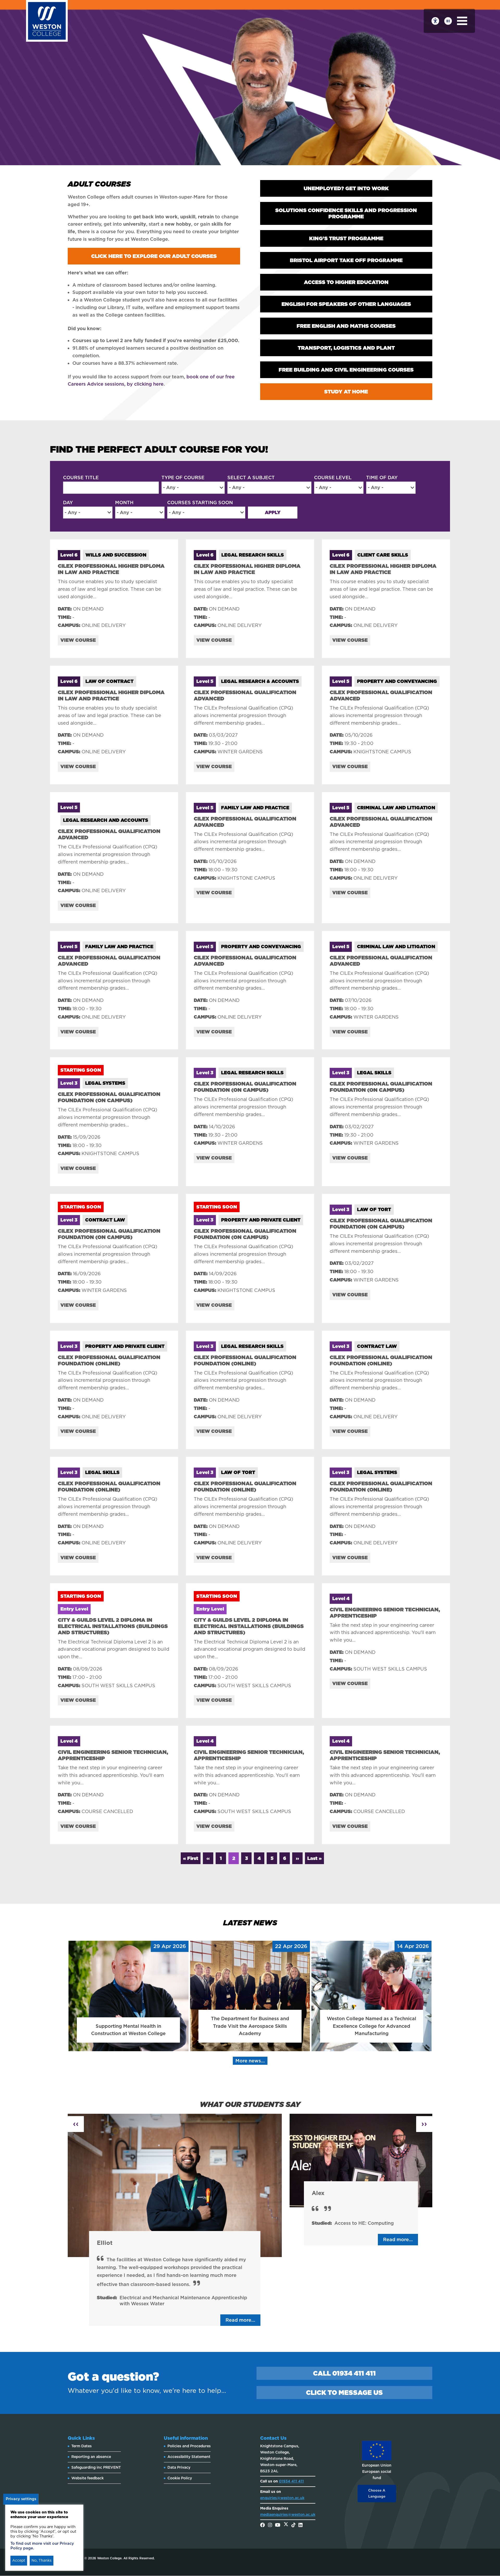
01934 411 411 (291, 2481)
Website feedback (87, 2478)
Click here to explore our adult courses (154, 256)
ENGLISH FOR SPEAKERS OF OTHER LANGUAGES (346, 304)
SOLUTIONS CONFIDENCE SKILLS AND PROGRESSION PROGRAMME (346, 213)
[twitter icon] (286, 2525)
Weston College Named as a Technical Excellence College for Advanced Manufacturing (371, 2026)
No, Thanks (42, 2560)
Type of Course (183, 477)
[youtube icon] (278, 2525)
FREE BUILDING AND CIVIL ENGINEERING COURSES (346, 370)
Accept (19, 2560)
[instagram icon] (270, 2525)
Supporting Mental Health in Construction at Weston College (128, 2030)
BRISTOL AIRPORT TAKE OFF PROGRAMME (346, 260)
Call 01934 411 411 (344, 2373)
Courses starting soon (200, 503)
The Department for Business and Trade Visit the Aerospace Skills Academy (250, 2026)
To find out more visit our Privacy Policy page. (42, 2546)
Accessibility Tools (435, 21)
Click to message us (344, 2393)
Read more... (240, 2320)
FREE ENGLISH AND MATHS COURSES (346, 326)
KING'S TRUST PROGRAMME (346, 238)
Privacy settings (21, 2499)
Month (124, 503)
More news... (250, 2061)
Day (68, 503)
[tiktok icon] (293, 2525)
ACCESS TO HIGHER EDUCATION (346, 282)
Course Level (333, 477)
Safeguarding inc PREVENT (96, 2467)
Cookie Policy (180, 2478)
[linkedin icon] (301, 2525)
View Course (78, 640)
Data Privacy (179, 2467)
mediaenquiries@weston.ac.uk (288, 2515)
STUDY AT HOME (346, 392)
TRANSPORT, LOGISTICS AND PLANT (346, 348)
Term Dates (82, 2446)
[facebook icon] (262, 2525)
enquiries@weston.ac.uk (282, 2498)
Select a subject (251, 477)
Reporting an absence (91, 2457)
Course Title (81, 477)
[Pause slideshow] (448, 21)
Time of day (382, 477)
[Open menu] (462, 21)
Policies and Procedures (189, 2446)
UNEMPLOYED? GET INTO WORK (346, 188)
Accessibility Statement (189, 2457)
